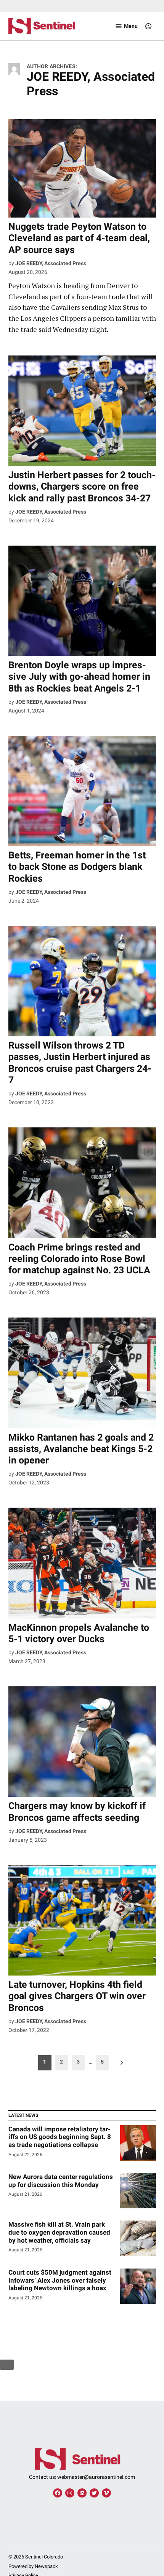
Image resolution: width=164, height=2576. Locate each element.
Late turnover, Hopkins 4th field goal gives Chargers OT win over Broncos (77, 1996)
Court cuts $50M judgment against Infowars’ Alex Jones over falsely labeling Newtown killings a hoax (60, 2280)
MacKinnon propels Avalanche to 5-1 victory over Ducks (79, 1633)
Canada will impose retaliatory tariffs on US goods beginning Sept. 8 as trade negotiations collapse (60, 2137)
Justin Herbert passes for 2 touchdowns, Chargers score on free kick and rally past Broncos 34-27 (82, 486)
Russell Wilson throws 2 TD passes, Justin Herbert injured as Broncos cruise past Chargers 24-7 (80, 1063)
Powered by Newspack (33, 2566)
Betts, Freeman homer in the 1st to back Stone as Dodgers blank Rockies (77, 867)
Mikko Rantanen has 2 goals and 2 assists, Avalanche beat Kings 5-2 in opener (81, 1449)
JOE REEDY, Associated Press (51, 263)
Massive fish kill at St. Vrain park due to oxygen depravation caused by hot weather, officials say (59, 2232)
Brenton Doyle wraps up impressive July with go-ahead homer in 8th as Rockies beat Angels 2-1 (79, 676)
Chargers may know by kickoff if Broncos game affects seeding (77, 1812)
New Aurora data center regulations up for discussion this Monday (61, 2181)
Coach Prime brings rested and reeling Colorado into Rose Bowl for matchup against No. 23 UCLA (79, 1259)
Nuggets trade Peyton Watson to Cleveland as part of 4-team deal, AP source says (79, 238)
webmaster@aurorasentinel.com (96, 2477)
